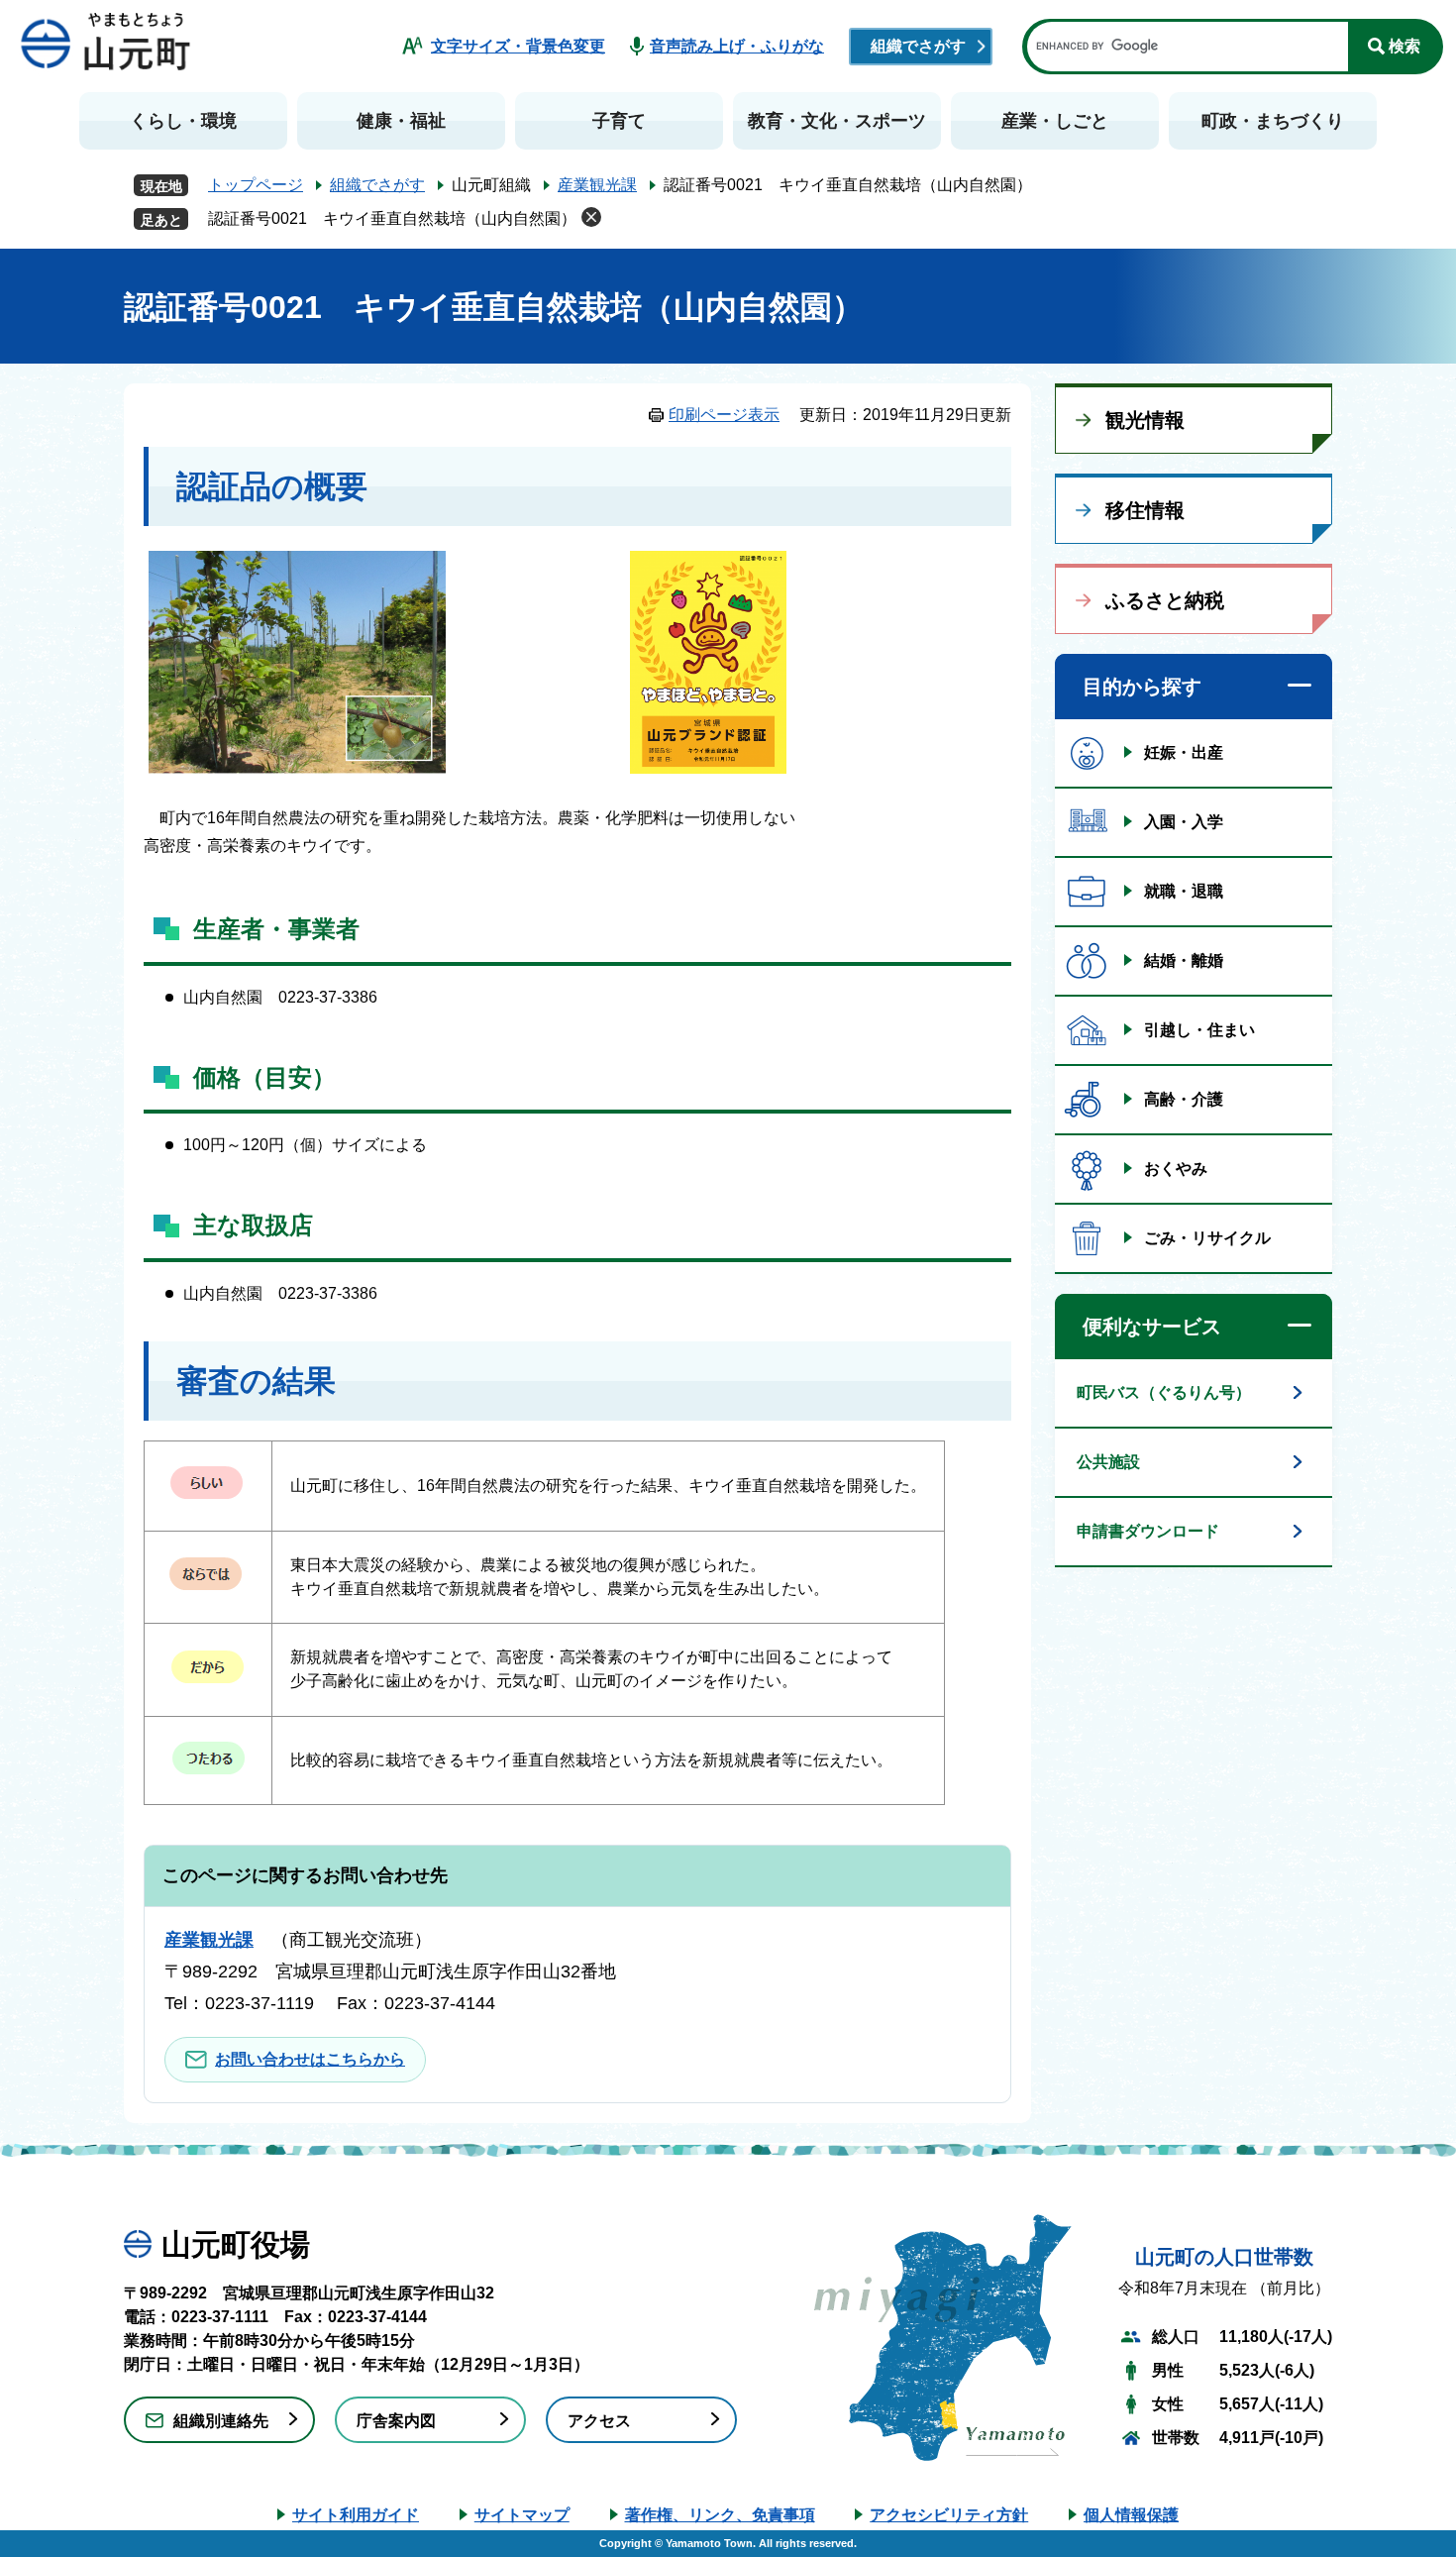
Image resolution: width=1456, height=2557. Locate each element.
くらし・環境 (183, 121)
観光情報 (1145, 420)
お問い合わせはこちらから (310, 2059)
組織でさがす (918, 46)
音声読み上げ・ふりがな (737, 46)
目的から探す (1142, 687)
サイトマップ (522, 2515)
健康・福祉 (401, 121)
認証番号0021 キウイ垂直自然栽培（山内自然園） (392, 218)
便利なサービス (1152, 1327)
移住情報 (1145, 510)
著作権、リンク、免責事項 (720, 2515)
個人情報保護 (1131, 2515)
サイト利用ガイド (356, 2515)
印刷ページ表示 (724, 415)
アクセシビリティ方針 (949, 2515)
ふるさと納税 (1165, 600)
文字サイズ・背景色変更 (518, 46)
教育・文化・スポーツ (837, 121)
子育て (619, 121)
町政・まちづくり (1273, 121)
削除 (591, 217)
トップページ (256, 185)
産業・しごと (1055, 121)
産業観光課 (597, 185)
